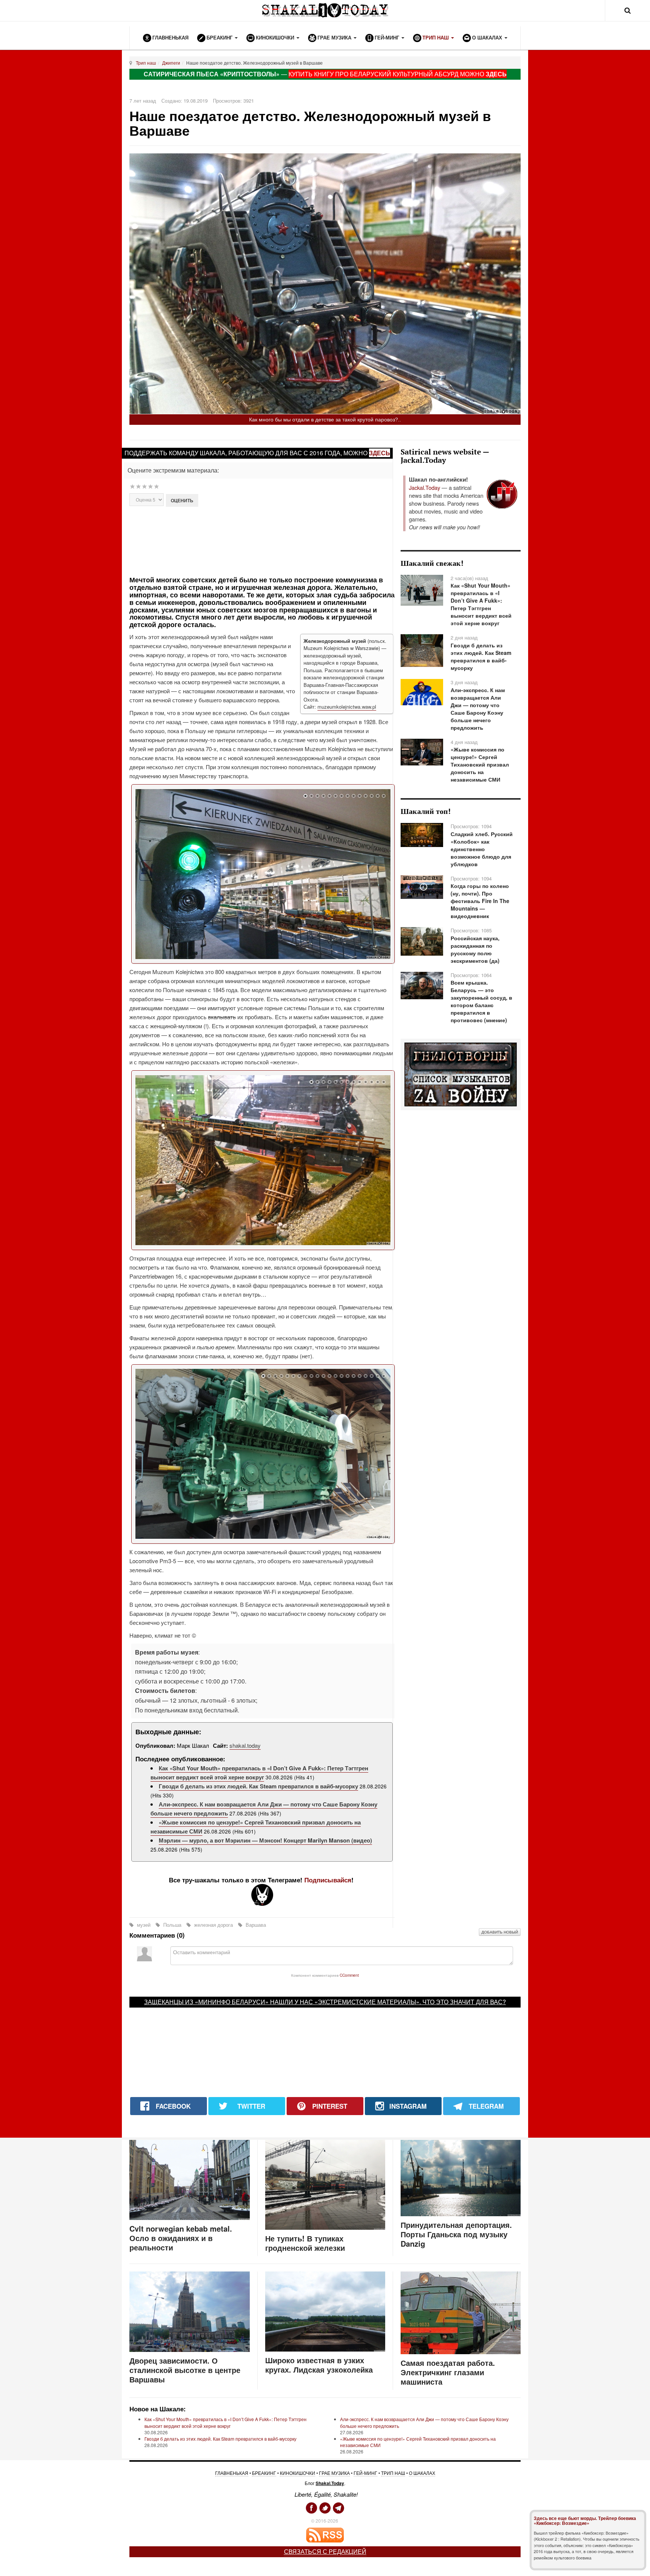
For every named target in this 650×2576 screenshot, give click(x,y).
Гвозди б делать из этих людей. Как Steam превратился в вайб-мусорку (258, 1786)
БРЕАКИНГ (264, 2473)
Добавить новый (500, 1932)
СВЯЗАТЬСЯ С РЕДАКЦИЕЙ (325, 2551)
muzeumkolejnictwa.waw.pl (347, 707)
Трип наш (146, 63)
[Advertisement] (262, 540)
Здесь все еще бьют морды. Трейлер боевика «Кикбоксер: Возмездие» (585, 2521)
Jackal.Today (424, 487)
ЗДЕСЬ (496, 74)
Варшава (255, 1925)
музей (144, 1925)
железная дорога (213, 1925)
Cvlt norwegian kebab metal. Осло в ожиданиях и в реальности (181, 2238)
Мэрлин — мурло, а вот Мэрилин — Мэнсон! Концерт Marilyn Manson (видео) (265, 1840)
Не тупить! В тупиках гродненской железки (305, 2243)
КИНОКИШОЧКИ (298, 2473)
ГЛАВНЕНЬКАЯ (232, 2473)
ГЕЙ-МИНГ (365, 2473)
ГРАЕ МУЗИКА (334, 2473)
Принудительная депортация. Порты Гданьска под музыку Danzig (456, 2234)
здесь (380, 453)
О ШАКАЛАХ (422, 2473)
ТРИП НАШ (393, 2473)
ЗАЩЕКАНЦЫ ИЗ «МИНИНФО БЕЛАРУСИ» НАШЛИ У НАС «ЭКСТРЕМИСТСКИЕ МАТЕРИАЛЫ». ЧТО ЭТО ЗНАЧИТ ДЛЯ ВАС (323, 2002)
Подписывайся (328, 1880)
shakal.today (245, 1745)
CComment (349, 1975)
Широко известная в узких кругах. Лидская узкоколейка (319, 2365)
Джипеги (171, 63)
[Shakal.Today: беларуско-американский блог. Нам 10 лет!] (325, 10)
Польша (172, 1925)
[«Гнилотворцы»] (461, 1074)
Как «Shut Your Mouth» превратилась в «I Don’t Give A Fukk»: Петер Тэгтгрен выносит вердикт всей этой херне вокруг (259, 1773)
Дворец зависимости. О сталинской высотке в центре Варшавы (185, 2370)
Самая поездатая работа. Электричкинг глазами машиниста (448, 2372)
